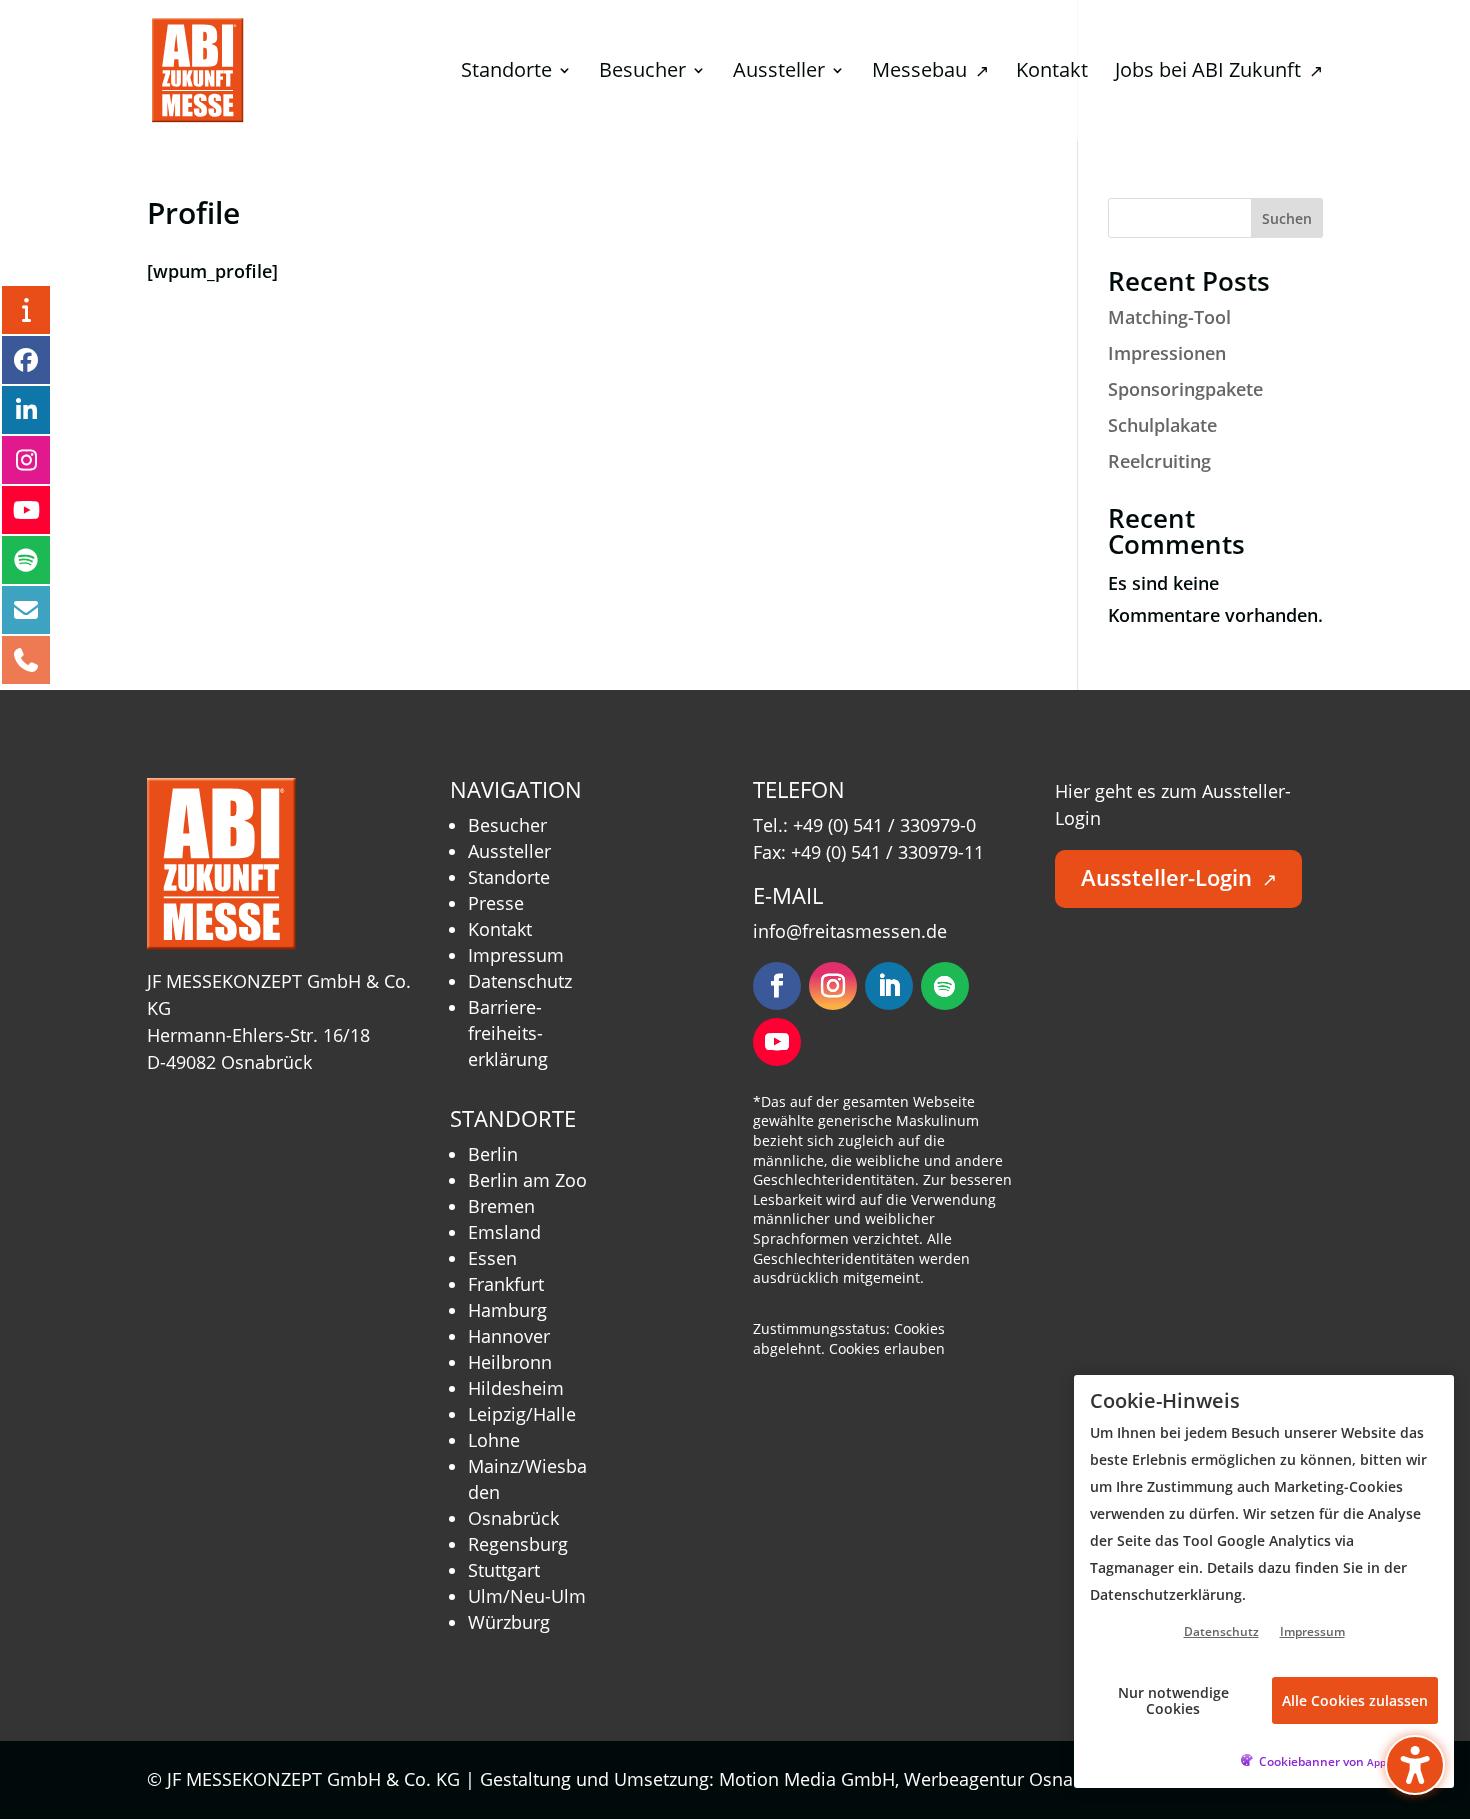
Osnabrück (513, 1518)
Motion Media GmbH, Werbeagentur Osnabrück (930, 1779)
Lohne (494, 1440)
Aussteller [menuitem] (779, 73)
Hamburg (507, 1310)
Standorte (509, 877)
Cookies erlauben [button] (887, 1348)
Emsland (504, 1232)
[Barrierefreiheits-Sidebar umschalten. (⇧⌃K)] (1415, 1765)
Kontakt (500, 929)
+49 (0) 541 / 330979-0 (884, 825)
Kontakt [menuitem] (1052, 73)
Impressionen (1167, 353)
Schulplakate (1162, 425)
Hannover (509, 1336)
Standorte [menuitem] (506, 73)
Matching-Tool (1169, 317)
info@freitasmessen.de (850, 931)
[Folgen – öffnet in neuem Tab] (777, 986)
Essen (492, 1258)
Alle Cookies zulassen (1355, 1700)
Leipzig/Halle (522, 1414)
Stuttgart (504, 1570)
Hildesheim (516, 1388)
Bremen (501, 1206)
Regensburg (518, 1544)
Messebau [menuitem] (930, 73)
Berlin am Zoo (527, 1180)
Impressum (516, 955)
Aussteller (509, 851)
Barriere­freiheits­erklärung (508, 1033)
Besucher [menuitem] (642, 73)
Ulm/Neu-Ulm (527, 1596)
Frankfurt (506, 1284)
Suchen (1287, 218)
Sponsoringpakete (1185, 389)
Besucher (507, 825)
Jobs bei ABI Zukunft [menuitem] (1219, 73)
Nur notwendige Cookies (1173, 1700)
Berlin (493, 1154)
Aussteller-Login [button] (1179, 877)
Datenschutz (520, 981)
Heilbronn (510, 1362)
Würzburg (509, 1622)
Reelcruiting (1159, 461)
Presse (496, 903)
